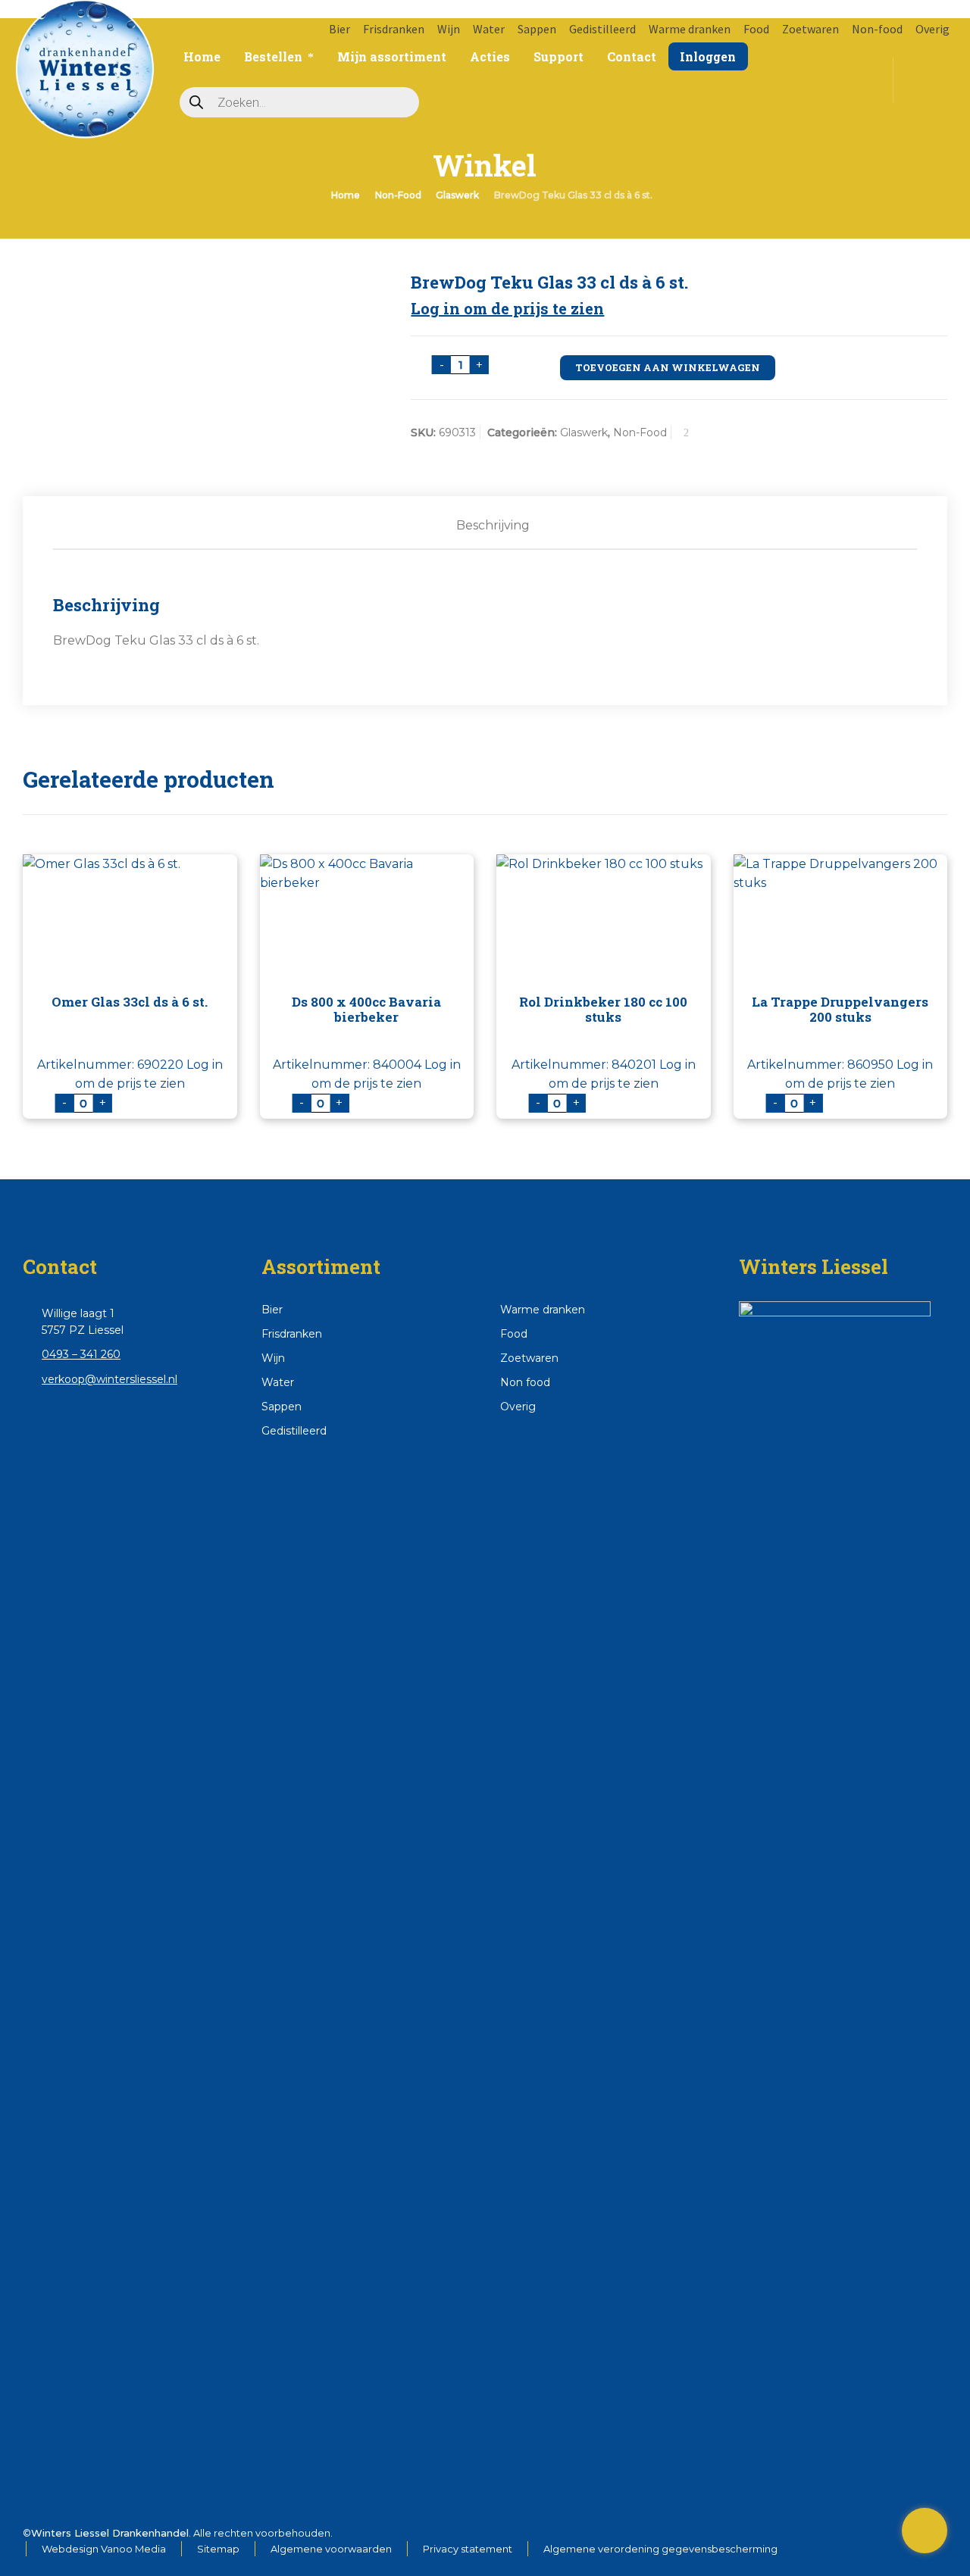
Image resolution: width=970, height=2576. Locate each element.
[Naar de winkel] (925, 2531)
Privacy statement (468, 2549)
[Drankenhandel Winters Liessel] (84, 53)
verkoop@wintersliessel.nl (110, 1379)
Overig (932, 29)
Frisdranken (394, 29)
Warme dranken (690, 29)
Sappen (537, 29)
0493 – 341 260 (81, 1354)
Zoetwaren (810, 29)
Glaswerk (457, 195)
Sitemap (218, 2549)
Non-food (877, 29)
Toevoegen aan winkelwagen (668, 367)
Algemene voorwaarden (331, 2549)
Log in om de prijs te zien (507, 308)
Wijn (449, 29)
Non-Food (398, 195)
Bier (339, 29)
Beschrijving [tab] (493, 525)
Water (489, 29)
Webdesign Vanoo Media (104, 2549)
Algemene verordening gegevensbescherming (660, 2549)
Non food (525, 1382)
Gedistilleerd (602, 29)
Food (756, 29)
